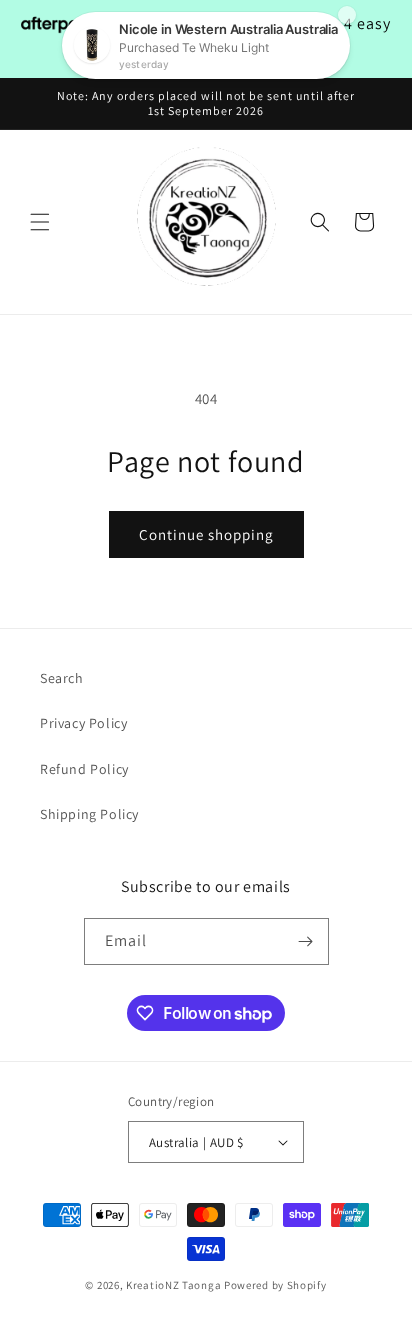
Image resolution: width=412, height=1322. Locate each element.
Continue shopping (206, 534)
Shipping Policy (89, 814)
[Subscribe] (306, 941)
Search (62, 678)
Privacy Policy (83, 723)
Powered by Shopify (275, 1285)
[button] (40, 222)
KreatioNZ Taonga (173, 1285)
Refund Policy (84, 769)
